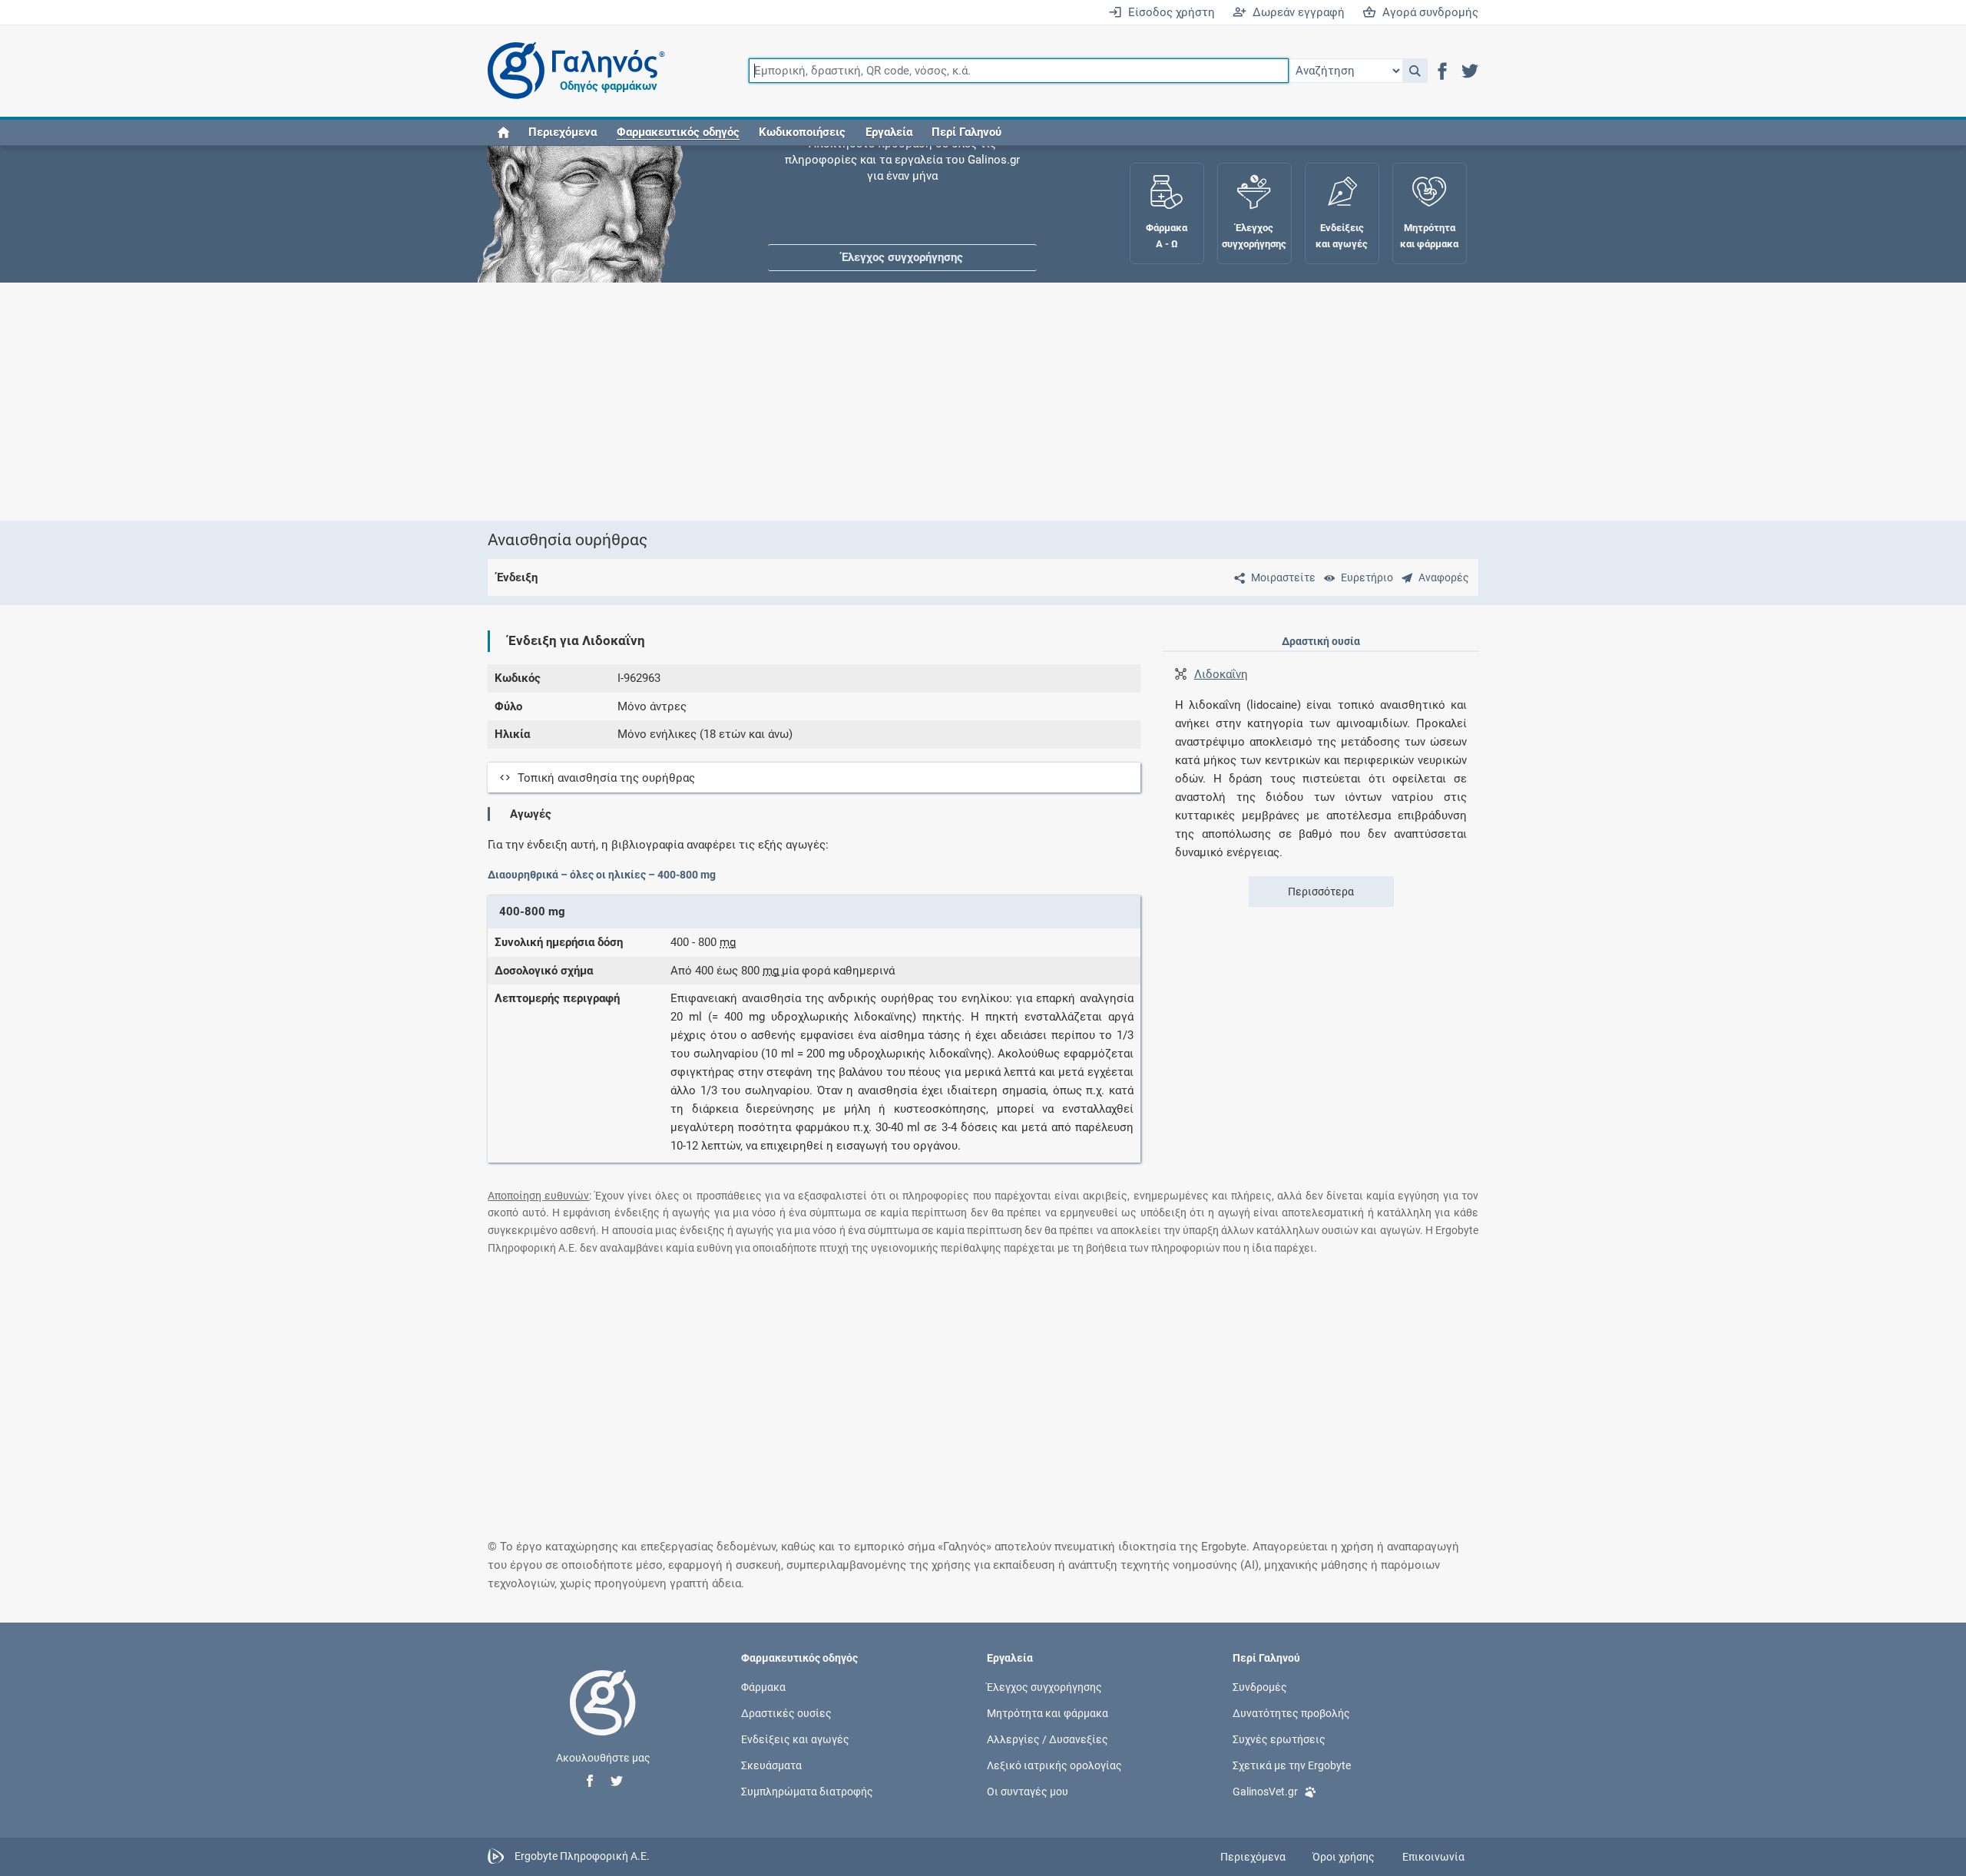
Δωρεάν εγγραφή (1296, 12)
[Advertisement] (937, 402)
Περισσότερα (1321, 892)
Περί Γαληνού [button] (966, 132)
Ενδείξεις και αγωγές (795, 1739)
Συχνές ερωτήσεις (1279, 1739)
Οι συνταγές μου (1028, 1792)
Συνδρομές (1260, 1686)
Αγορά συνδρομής (1427, 12)
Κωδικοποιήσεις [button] (802, 132)
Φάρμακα (763, 1686)
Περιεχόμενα (563, 132)
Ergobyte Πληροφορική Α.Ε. (582, 1856)
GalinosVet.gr (1265, 1792)
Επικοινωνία (1433, 1857)
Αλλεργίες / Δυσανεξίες (1048, 1739)
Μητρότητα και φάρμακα (1048, 1712)
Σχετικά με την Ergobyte (1292, 1765)
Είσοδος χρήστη (1168, 12)
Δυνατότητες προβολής (1291, 1712)
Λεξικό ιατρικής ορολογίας (1054, 1765)
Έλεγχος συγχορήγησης (902, 192)
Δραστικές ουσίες (786, 1712)
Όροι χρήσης (1344, 1857)
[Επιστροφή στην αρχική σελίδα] (603, 1719)
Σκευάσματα (771, 1765)
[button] (1415, 71)
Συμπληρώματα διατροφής (807, 1792)
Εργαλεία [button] (889, 132)
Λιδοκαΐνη (1221, 674)
